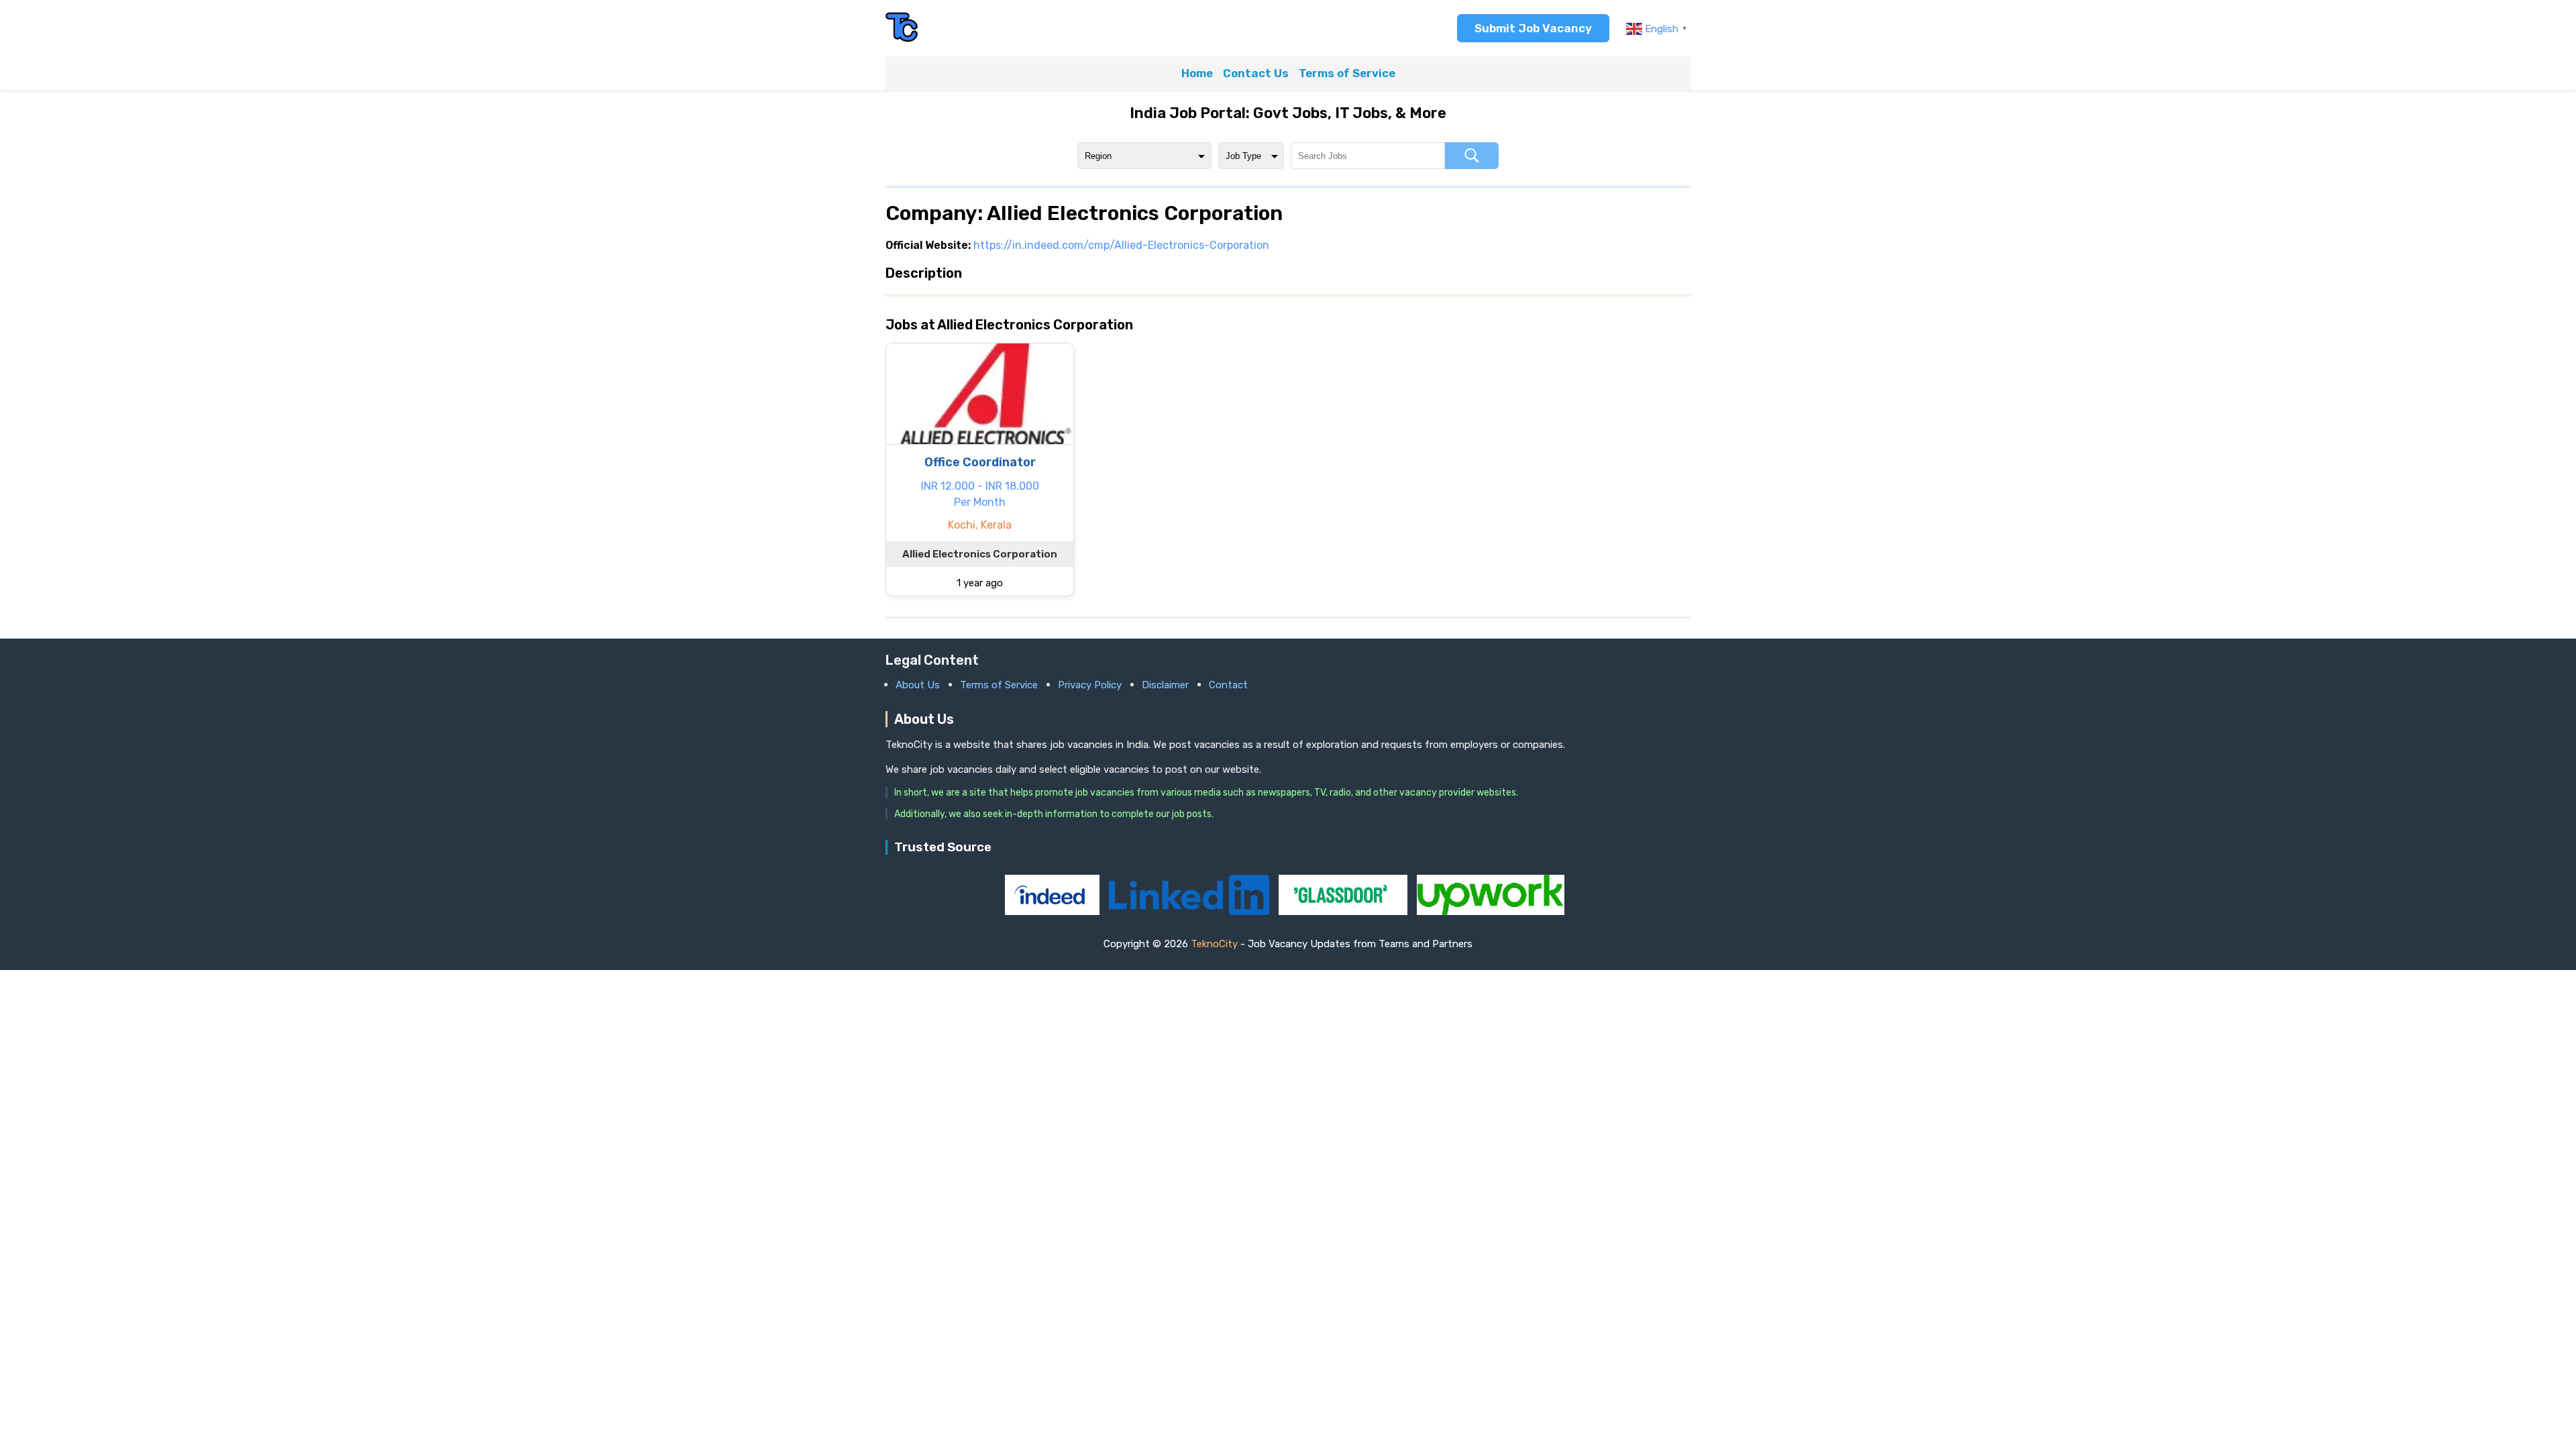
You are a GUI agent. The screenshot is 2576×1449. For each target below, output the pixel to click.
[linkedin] (1190, 911)
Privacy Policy (1090, 685)
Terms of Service (1347, 73)
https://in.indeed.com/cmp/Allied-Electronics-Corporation (1121, 245)
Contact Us (1256, 73)
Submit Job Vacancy (1533, 28)
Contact (1228, 685)
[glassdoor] (1344, 911)
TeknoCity (1214, 944)
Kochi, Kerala (980, 525)
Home (1197, 73)
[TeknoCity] (902, 40)
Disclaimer (1165, 685)
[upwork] (1491, 911)
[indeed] (1054, 911)
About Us (918, 685)
